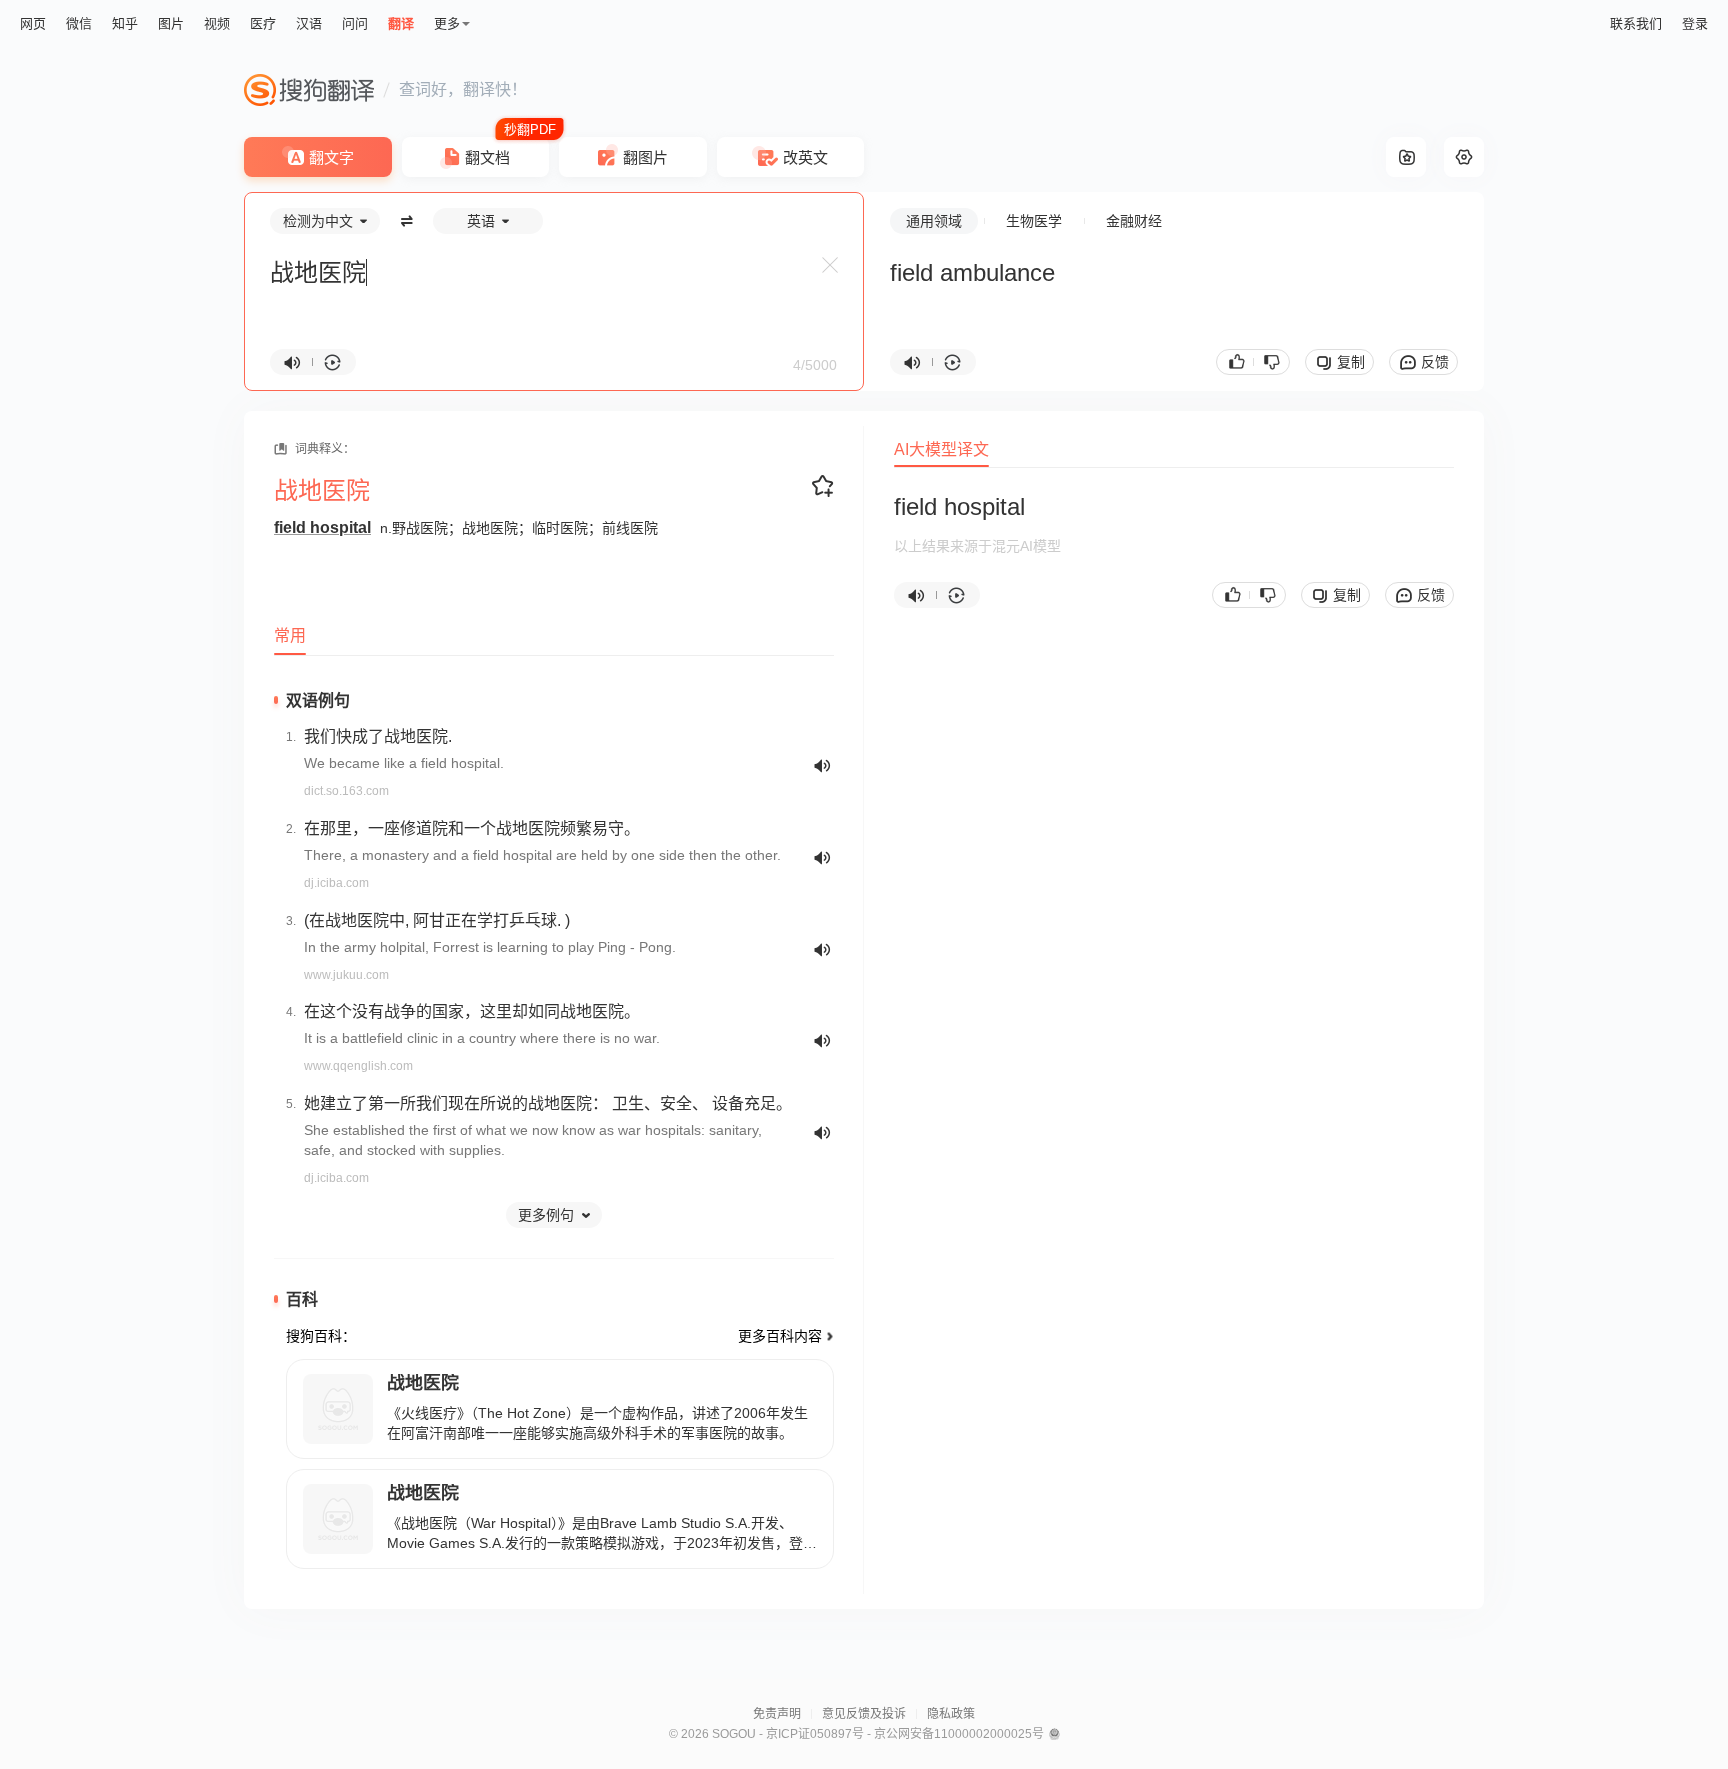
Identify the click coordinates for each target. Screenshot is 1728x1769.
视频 (217, 23)
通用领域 (934, 221)
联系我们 (1636, 23)
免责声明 (777, 1714)
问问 (355, 23)
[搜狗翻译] (309, 90)
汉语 (309, 23)
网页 (33, 23)
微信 (79, 23)
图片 (171, 23)
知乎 (125, 23)
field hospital (322, 527)
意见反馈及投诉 (864, 1714)
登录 (1695, 23)
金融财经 (1134, 221)
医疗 (263, 23)
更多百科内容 (780, 1336)
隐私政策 (951, 1714)
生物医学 (1034, 221)
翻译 (401, 23)
